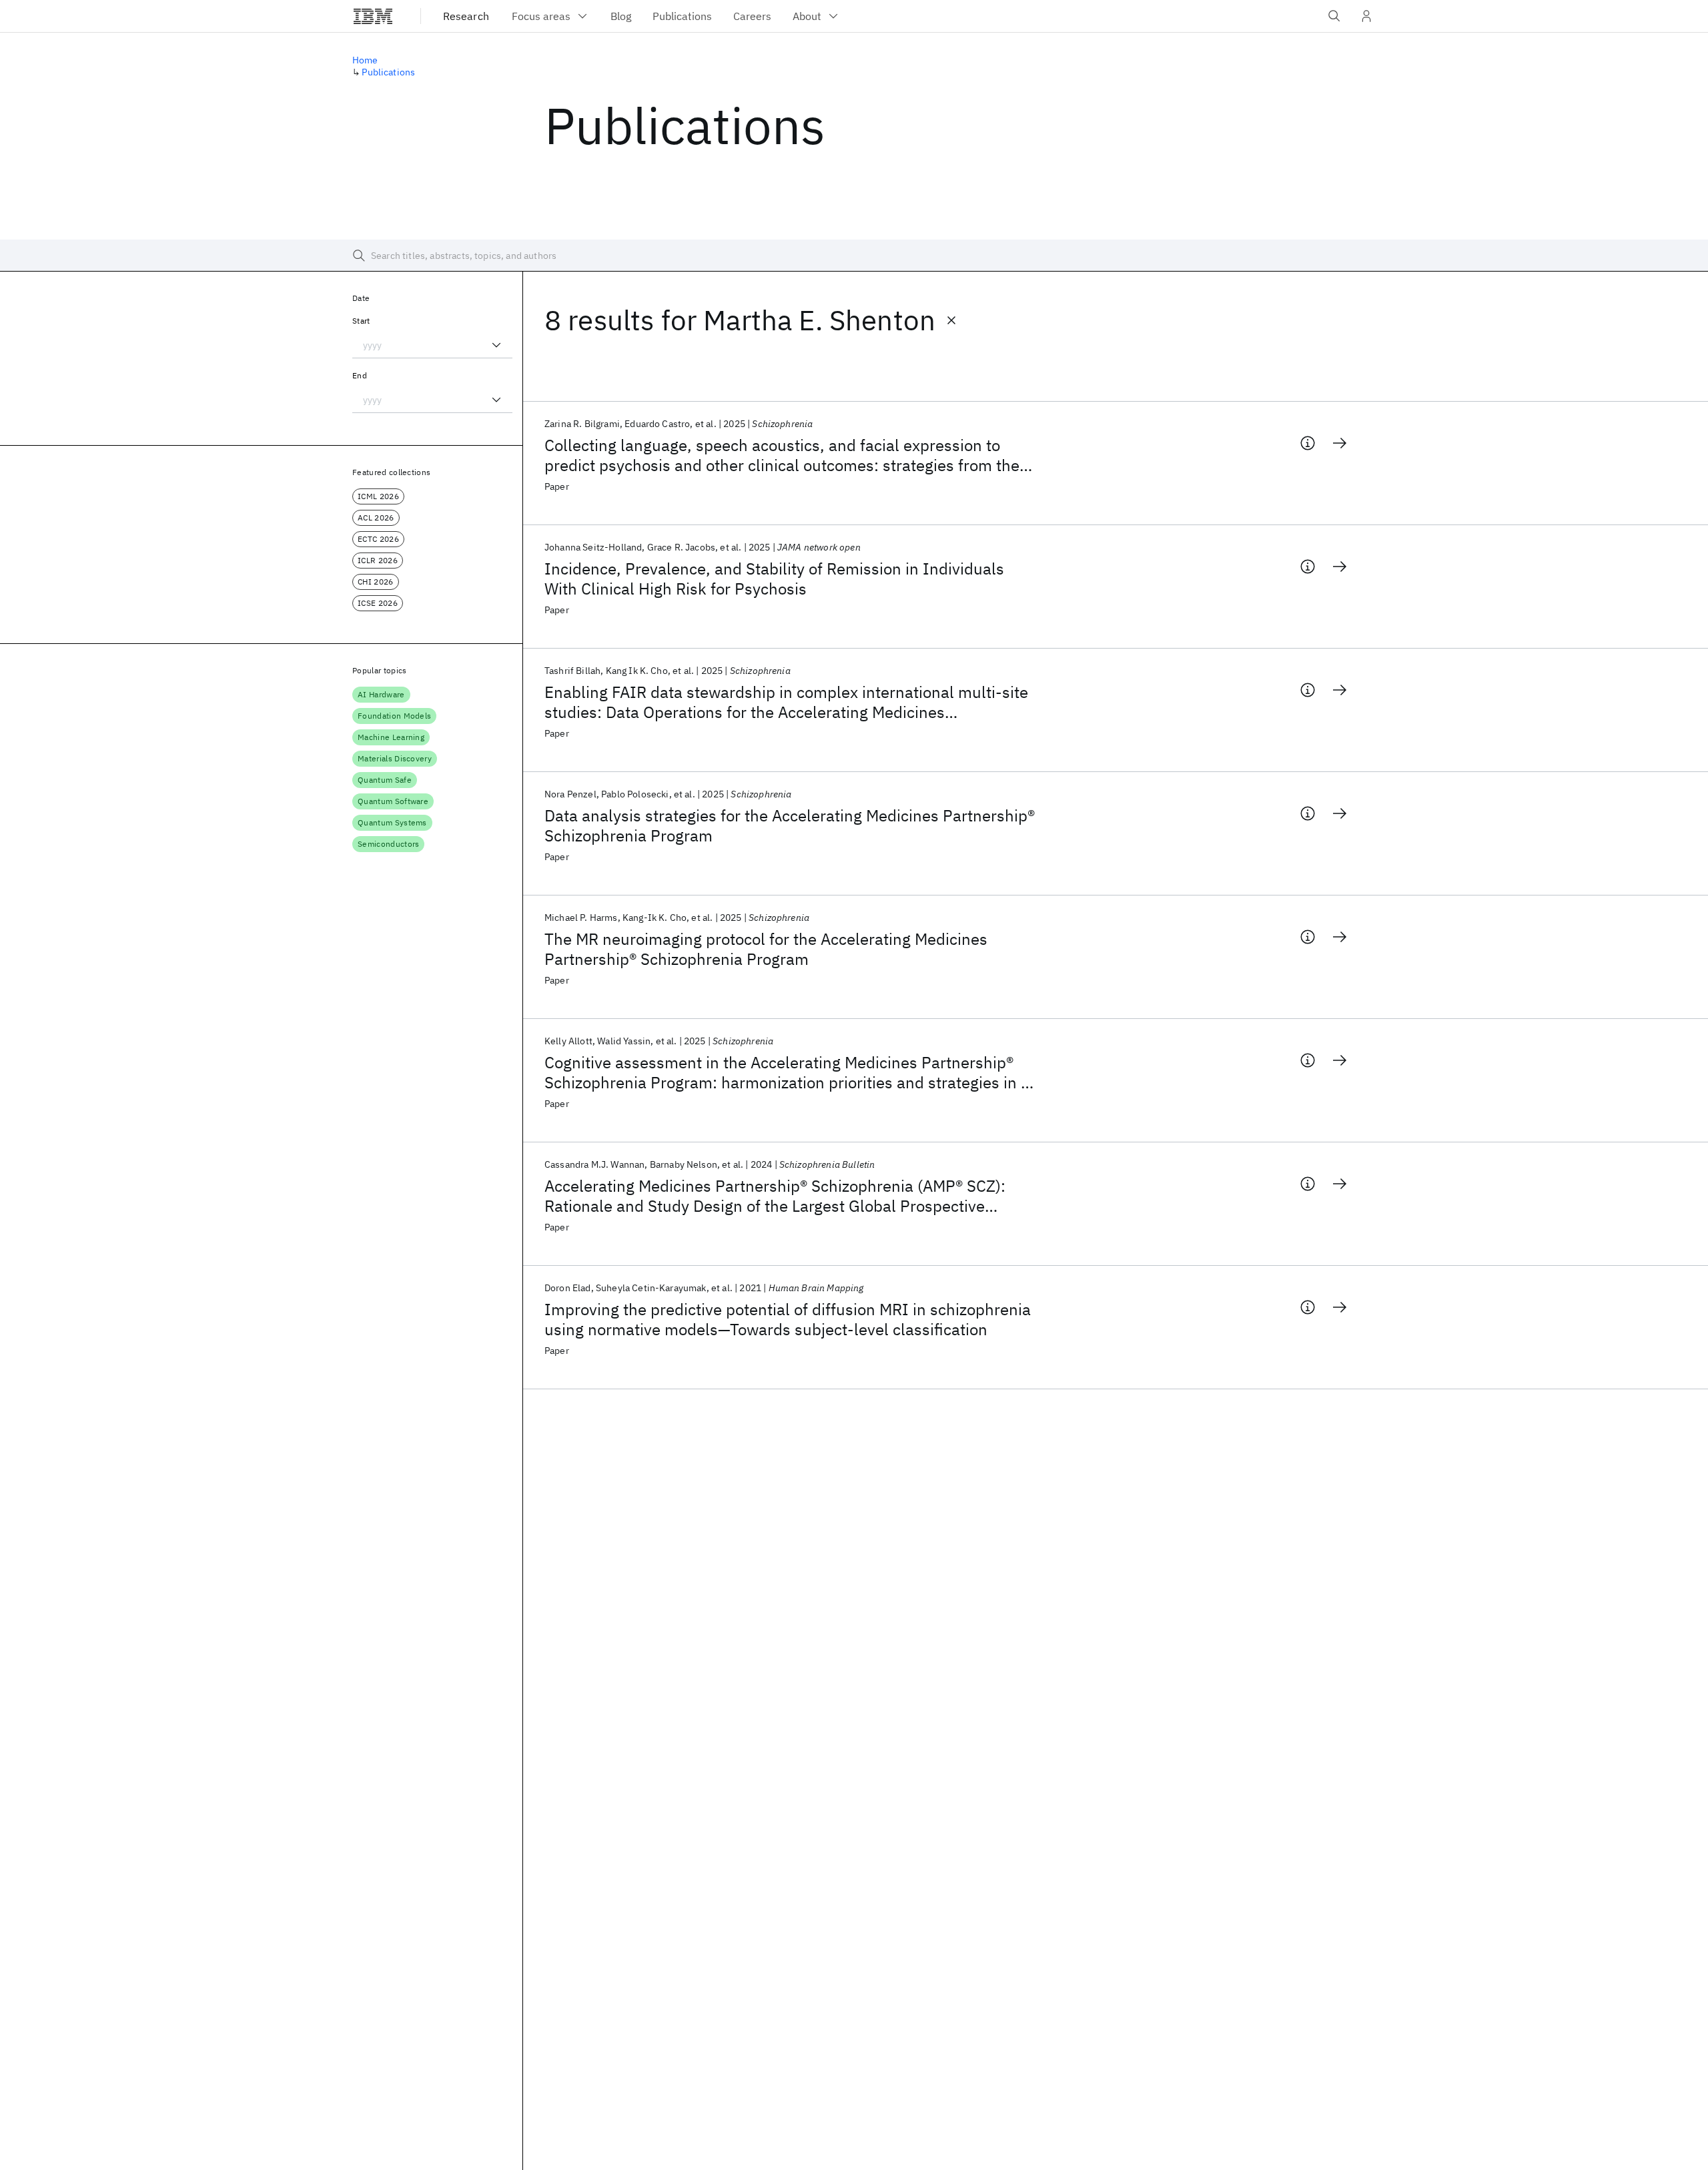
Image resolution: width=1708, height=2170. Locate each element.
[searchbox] (854, 256)
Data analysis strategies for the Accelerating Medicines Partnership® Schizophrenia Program (790, 825)
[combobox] (432, 345)
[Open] (496, 345)
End (360, 375)
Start (361, 321)
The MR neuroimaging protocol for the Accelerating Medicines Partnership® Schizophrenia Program (766, 949)
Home (365, 60)
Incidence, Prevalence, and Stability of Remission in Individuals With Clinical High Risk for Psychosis (774, 579)
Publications (388, 72)
